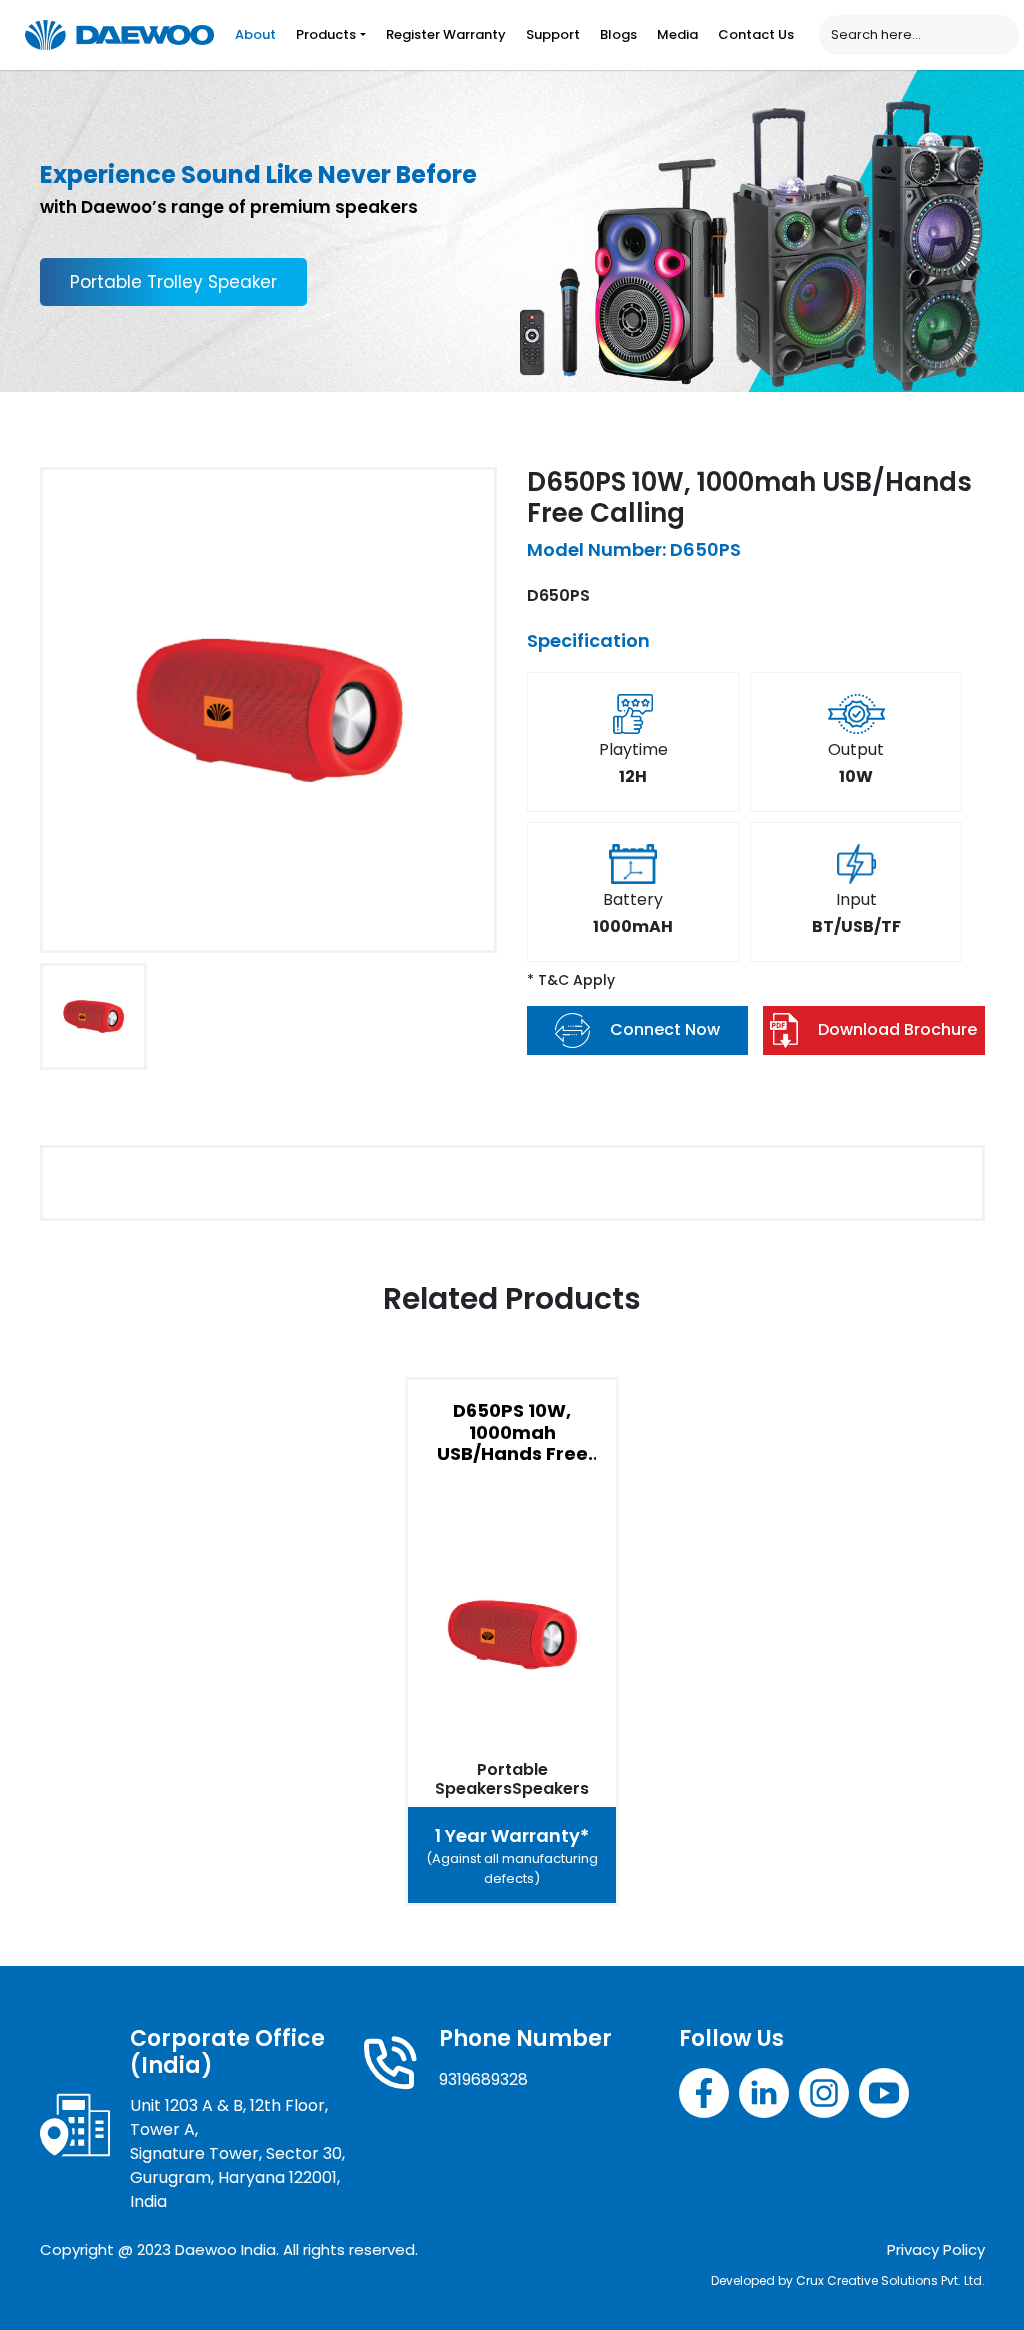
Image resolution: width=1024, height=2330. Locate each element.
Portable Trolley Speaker (173, 282)
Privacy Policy (936, 2249)
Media (677, 34)
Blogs (618, 34)
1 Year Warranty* (512, 1855)
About (255, 34)
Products (326, 34)
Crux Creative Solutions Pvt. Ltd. (890, 2280)
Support (553, 34)
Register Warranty (446, 34)
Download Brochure (897, 1029)
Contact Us (756, 34)
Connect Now (665, 1029)
